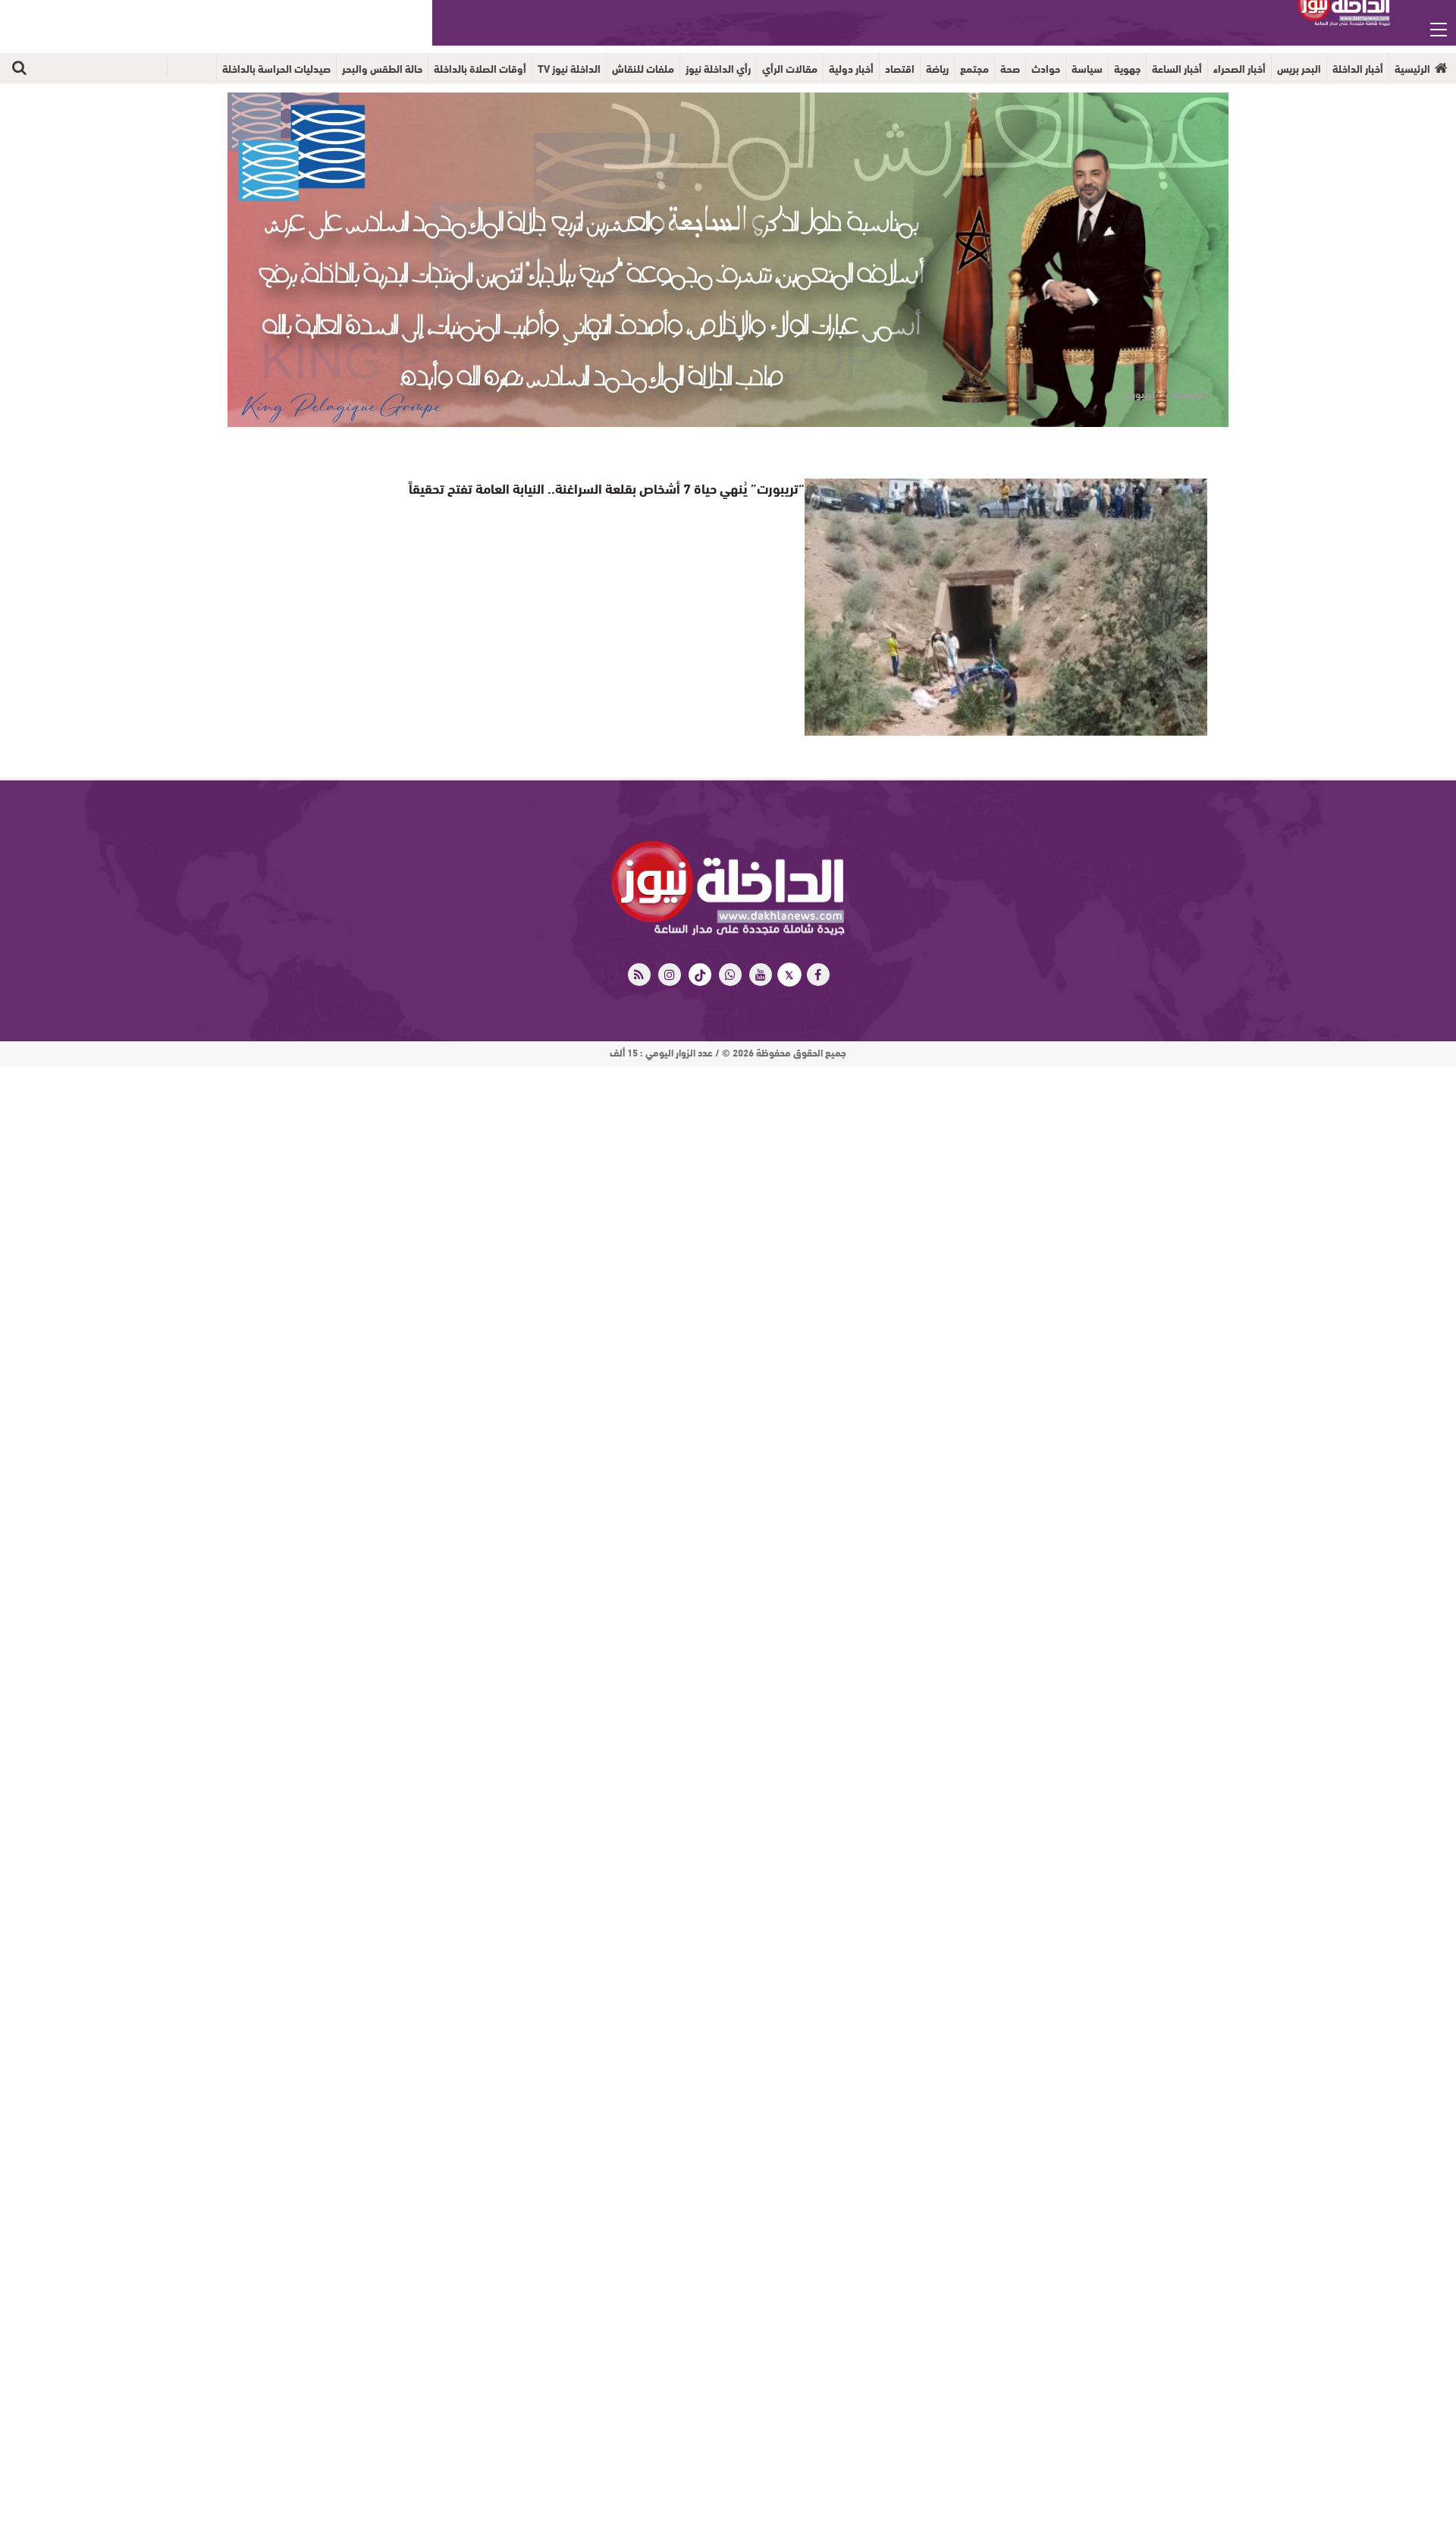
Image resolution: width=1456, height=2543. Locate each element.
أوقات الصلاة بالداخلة (480, 68)
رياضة (937, 68)
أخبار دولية (851, 68)
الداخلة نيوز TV (569, 68)
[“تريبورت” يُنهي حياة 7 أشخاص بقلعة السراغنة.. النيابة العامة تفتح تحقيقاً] (1006, 607)
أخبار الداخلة (1358, 68)
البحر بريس (1299, 68)
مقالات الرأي (790, 68)
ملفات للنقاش (643, 68)
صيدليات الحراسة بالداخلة (276, 68)
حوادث (1046, 68)
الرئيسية (1412, 68)
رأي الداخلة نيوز (718, 68)
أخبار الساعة (1177, 68)
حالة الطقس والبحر (382, 68)
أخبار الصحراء (1239, 68)
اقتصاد (900, 68)
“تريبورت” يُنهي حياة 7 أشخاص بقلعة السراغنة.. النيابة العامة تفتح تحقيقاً (627, 487)
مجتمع (974, 68)
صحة (1010, 68)
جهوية (1127, 68)
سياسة (1087, 68)
